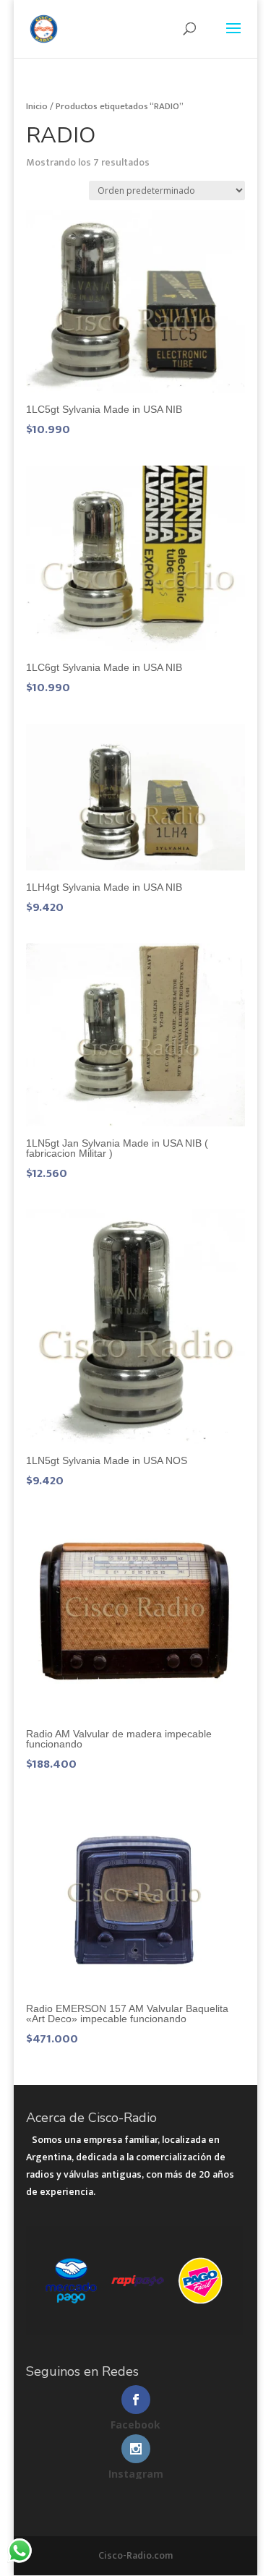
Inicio (37, 106)
